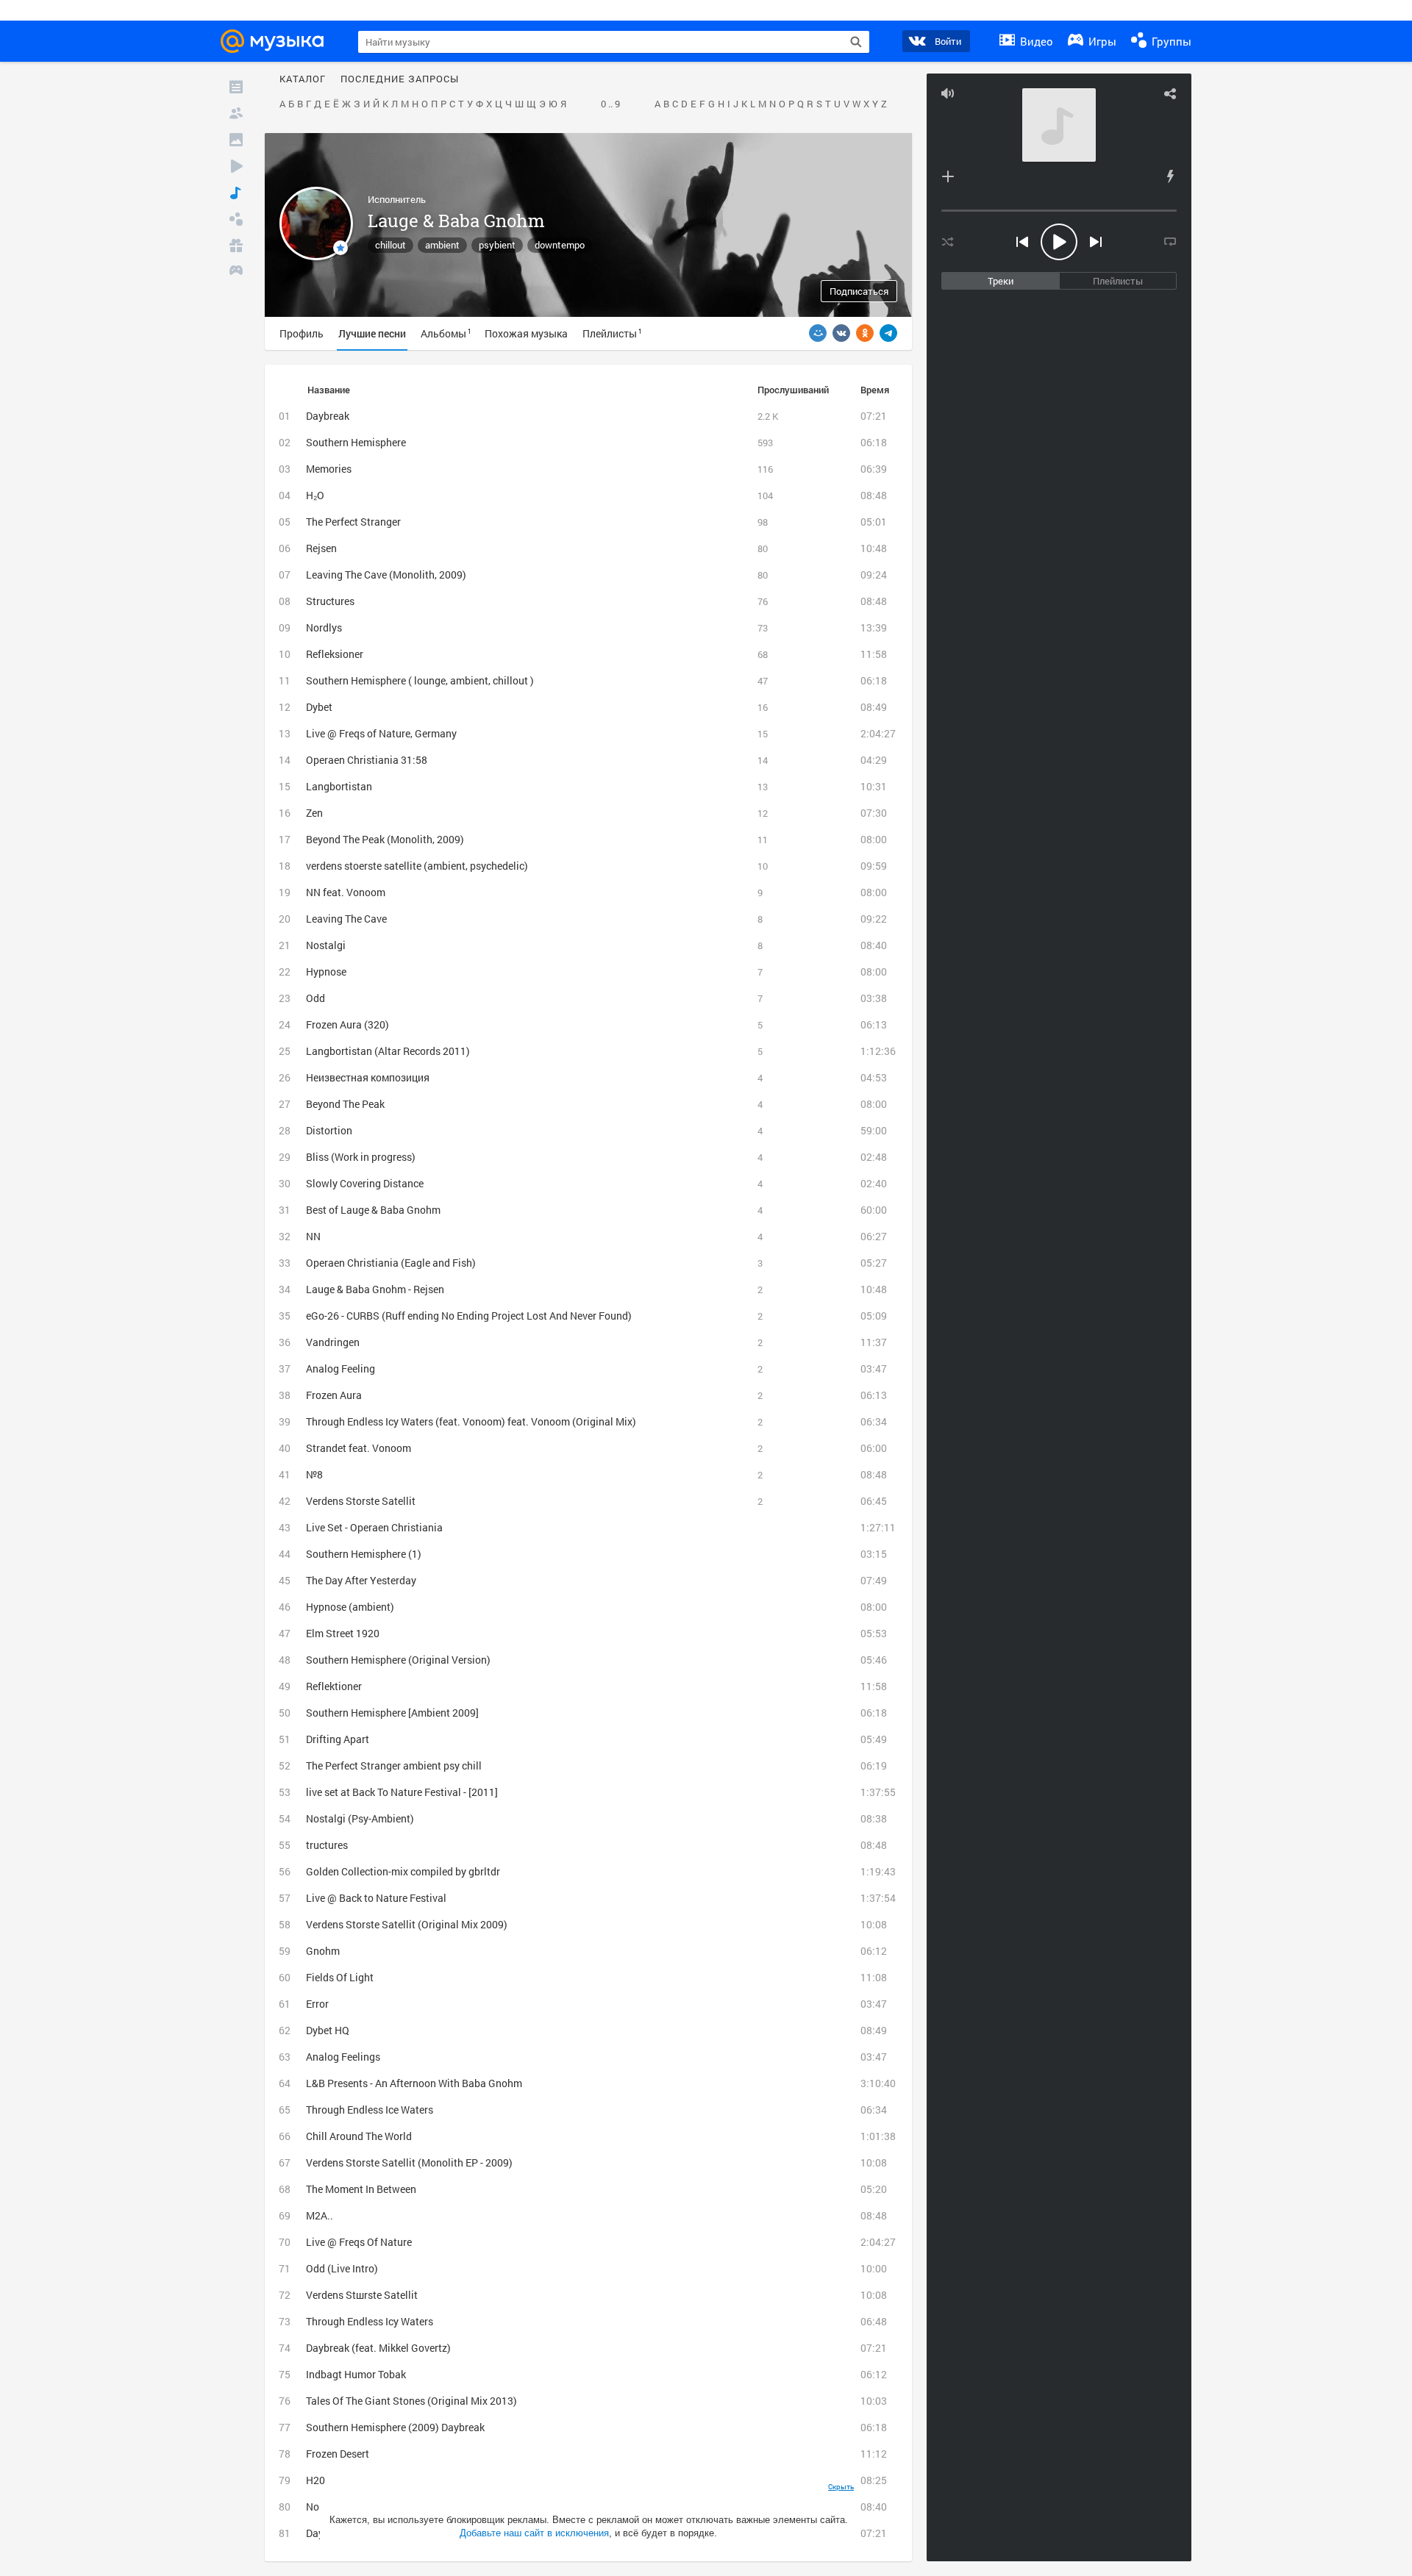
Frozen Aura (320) (347, 1024)
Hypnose (326, 972)
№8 (314, 1474)
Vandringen (333, 1342)
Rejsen (321, 548)
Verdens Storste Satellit (361, 1501)
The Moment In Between (361, 2189)
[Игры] (236, 272)
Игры (1101, 41)
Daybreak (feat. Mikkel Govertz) (378, 2348)
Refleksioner (335, 654)
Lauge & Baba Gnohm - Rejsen (375, 1289)
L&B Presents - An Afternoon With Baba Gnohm (414, 2083)
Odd (315, 998)
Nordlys (324, 627)
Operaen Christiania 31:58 (367, 760)
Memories (329, 469)
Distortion (329, 1130)
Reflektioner (334, 1686)
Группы (1170, 41)
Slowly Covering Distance (365, 1183)
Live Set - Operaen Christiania (374, 1527)
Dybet (319, 707)
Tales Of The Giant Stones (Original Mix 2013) (411, 2401)
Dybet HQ (328, 2030)
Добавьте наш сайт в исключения (534, 2533)
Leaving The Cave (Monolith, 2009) (386, 575)
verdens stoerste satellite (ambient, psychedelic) (417, 866)
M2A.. (320, 2215)
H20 (315, 2480)
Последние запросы (400, 79)
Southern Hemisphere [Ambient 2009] (392, 1713)
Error (317, 2004)
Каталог (303, 79)
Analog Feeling (340, 1368)
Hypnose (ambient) (350, 1607)
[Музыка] (236, 193)
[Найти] (856, 42)
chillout (391, 245)
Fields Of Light (340, 1977)
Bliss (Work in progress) (361, 1157)
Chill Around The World (359, 2136)
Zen (314, 813)
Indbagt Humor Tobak (356, 2374)
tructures (327, 1845)
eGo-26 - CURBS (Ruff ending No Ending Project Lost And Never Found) (469, 1316)
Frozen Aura (334, 1395)
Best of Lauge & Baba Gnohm (373, 1210)
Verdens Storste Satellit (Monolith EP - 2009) (409, 2162)
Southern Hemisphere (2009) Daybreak (395, 2427)
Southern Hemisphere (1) (364, 1554)
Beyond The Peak (345, 1104)
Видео (1035, 41)
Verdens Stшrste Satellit (362, 2295)
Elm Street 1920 (343, 1633)
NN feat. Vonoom (346, 892)
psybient (497, 245)
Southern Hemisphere (356, 442)
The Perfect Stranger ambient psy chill (394, 1765)
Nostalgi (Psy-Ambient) (360, 1818)
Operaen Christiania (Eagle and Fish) (391, 1263)
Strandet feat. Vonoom (359, 1448)
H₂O (315, 495)
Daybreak (328, 416)
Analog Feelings (343, 2057)
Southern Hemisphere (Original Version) (398, 1660)
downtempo (560, 245)
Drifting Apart (338, 1739)
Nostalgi (326, 945)
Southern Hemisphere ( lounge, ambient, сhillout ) (420, 680)
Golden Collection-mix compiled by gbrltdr (403, 1871)
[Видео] (236, 166)
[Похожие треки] (1170, 176)
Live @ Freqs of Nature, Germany (381, 733)
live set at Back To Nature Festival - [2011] (402, 1792)
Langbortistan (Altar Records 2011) (388, 1051)
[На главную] (277, 41)
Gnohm (323, 1951)
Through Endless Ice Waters (370, 2110)
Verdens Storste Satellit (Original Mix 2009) (407, 1924)
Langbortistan (339, 786)
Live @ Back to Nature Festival (376, 1898)
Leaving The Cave (346, 919)
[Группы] (236, 219)
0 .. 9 (610, 104)
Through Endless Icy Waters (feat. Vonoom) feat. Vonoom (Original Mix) (471, 1421)
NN (313, 1236)
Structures (330, 601)
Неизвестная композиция (368, 1077)
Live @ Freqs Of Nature (359, 2242)
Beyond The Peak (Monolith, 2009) (385, 839)
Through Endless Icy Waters (370, 2321)
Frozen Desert (338, 2454)
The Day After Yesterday (361, 1580)
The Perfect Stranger (353, 522)
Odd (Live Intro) (342, 2268)
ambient (442, 245)
